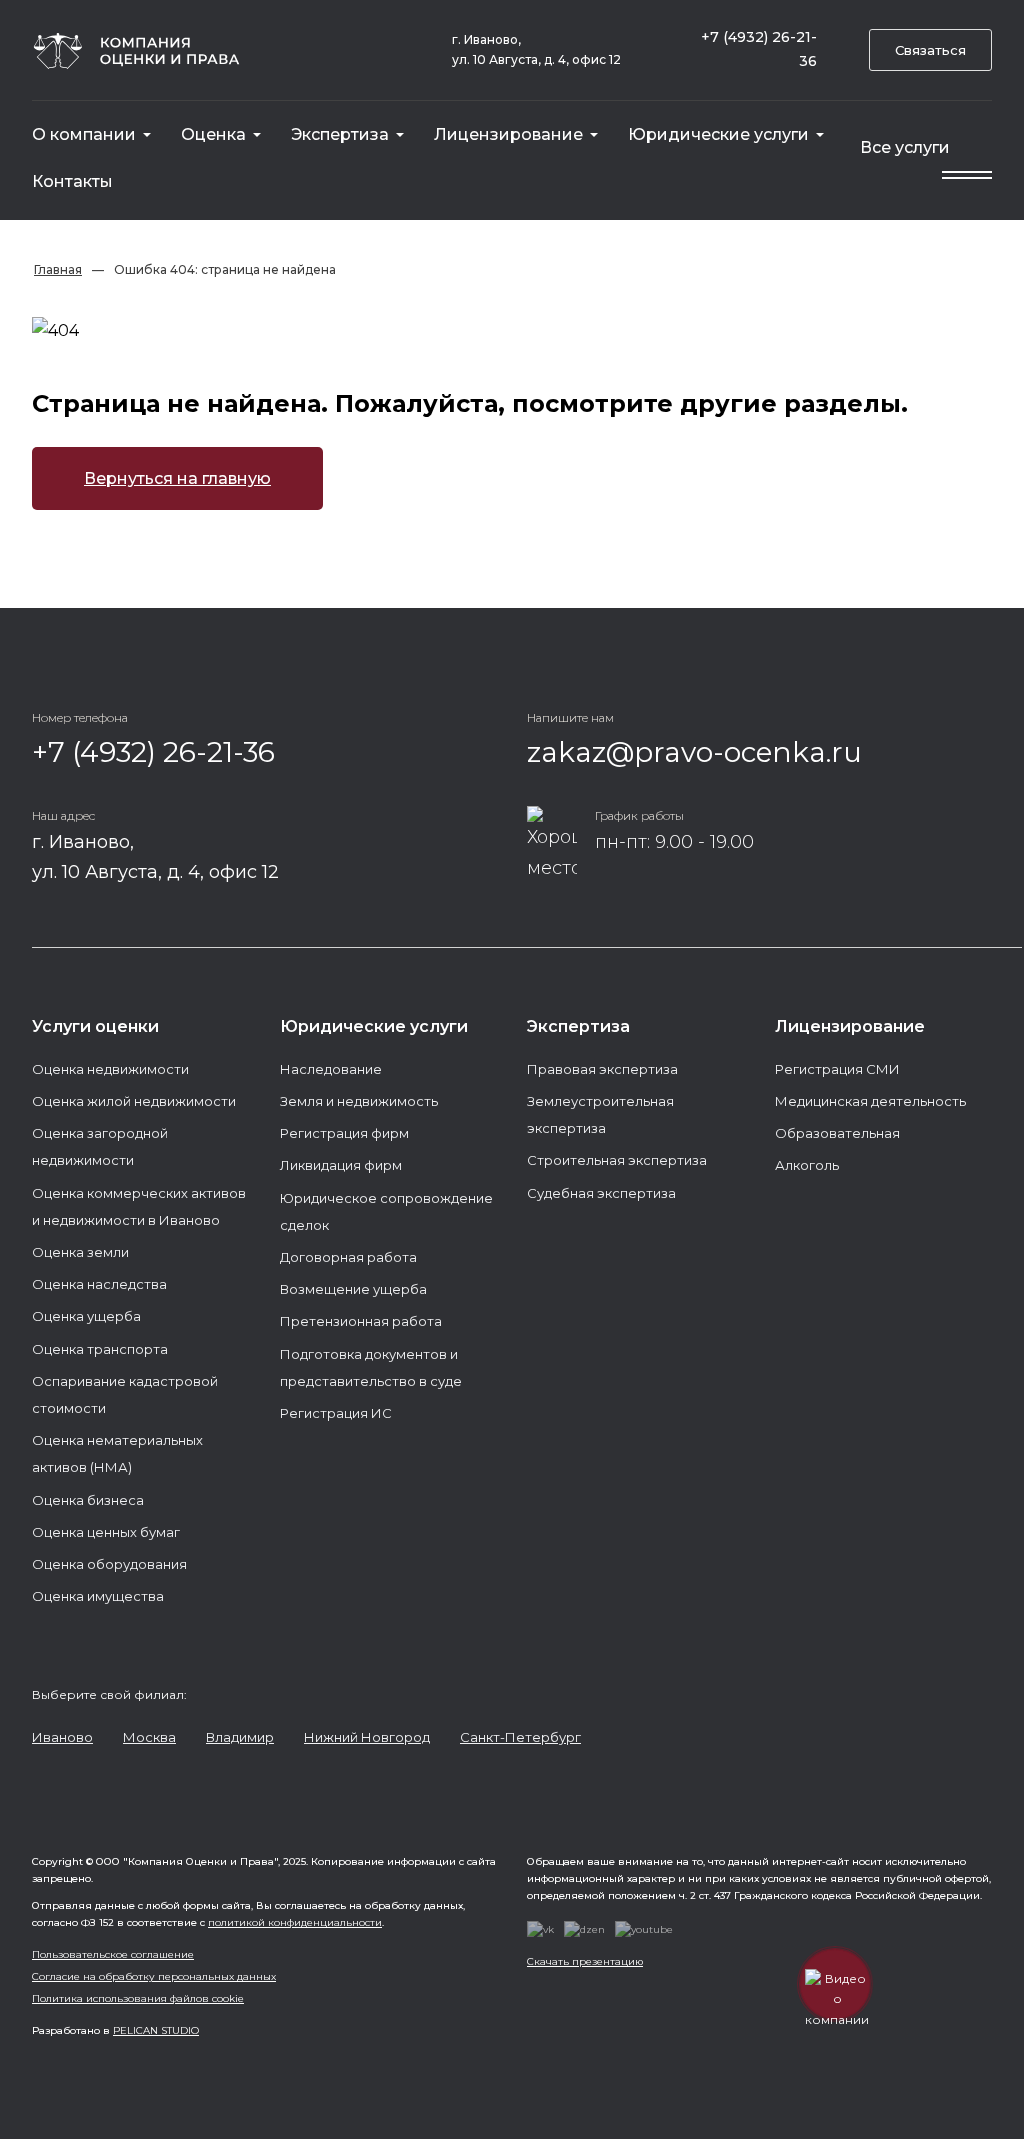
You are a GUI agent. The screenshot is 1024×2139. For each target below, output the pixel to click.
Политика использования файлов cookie (138, 1998)
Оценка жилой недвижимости (134, 1101)
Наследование (331, 1069)
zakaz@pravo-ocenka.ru (694, 752)
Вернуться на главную (177, 478)
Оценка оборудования (109, 1564)
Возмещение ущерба (353, 1289)
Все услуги (905, 147)
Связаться (930, 50)
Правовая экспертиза (602, 1069)
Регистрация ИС (336, 1413)
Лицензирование (508, 134)
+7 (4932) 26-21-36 (153, 752)
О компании (84, 134)
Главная (58, 269)
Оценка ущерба (86, 1316)
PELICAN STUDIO (156, 2030)
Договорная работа (348, 1257)
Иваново (62, 1737)
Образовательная (837, 1133)
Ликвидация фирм (341, 1165)
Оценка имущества (98, 1596)
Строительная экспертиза (617, 1160)
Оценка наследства (99, 1284)
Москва (149, 1737)
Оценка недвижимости (110, 1069)
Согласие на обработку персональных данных (154, 1976)
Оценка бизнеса (88, 1500)
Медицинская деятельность (870, 1101)
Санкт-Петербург (520, 1737)
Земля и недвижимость (359, 1101)
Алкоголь (807, 1165)
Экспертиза (340, 134)
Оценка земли (80, 1252)
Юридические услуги (718, 134)
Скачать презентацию (585, 1961)
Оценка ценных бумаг (106, 1532)
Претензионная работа (361, 1321)
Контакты (72, 181)
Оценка (213, 134)
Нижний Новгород (367, 1737)
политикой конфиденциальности (295, 1922)
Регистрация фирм (344, 1133)
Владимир (240, 1737)
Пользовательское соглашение (113, 1954)
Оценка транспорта (100, 1349)
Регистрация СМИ (837, 1069)
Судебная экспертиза (601, 1193)
